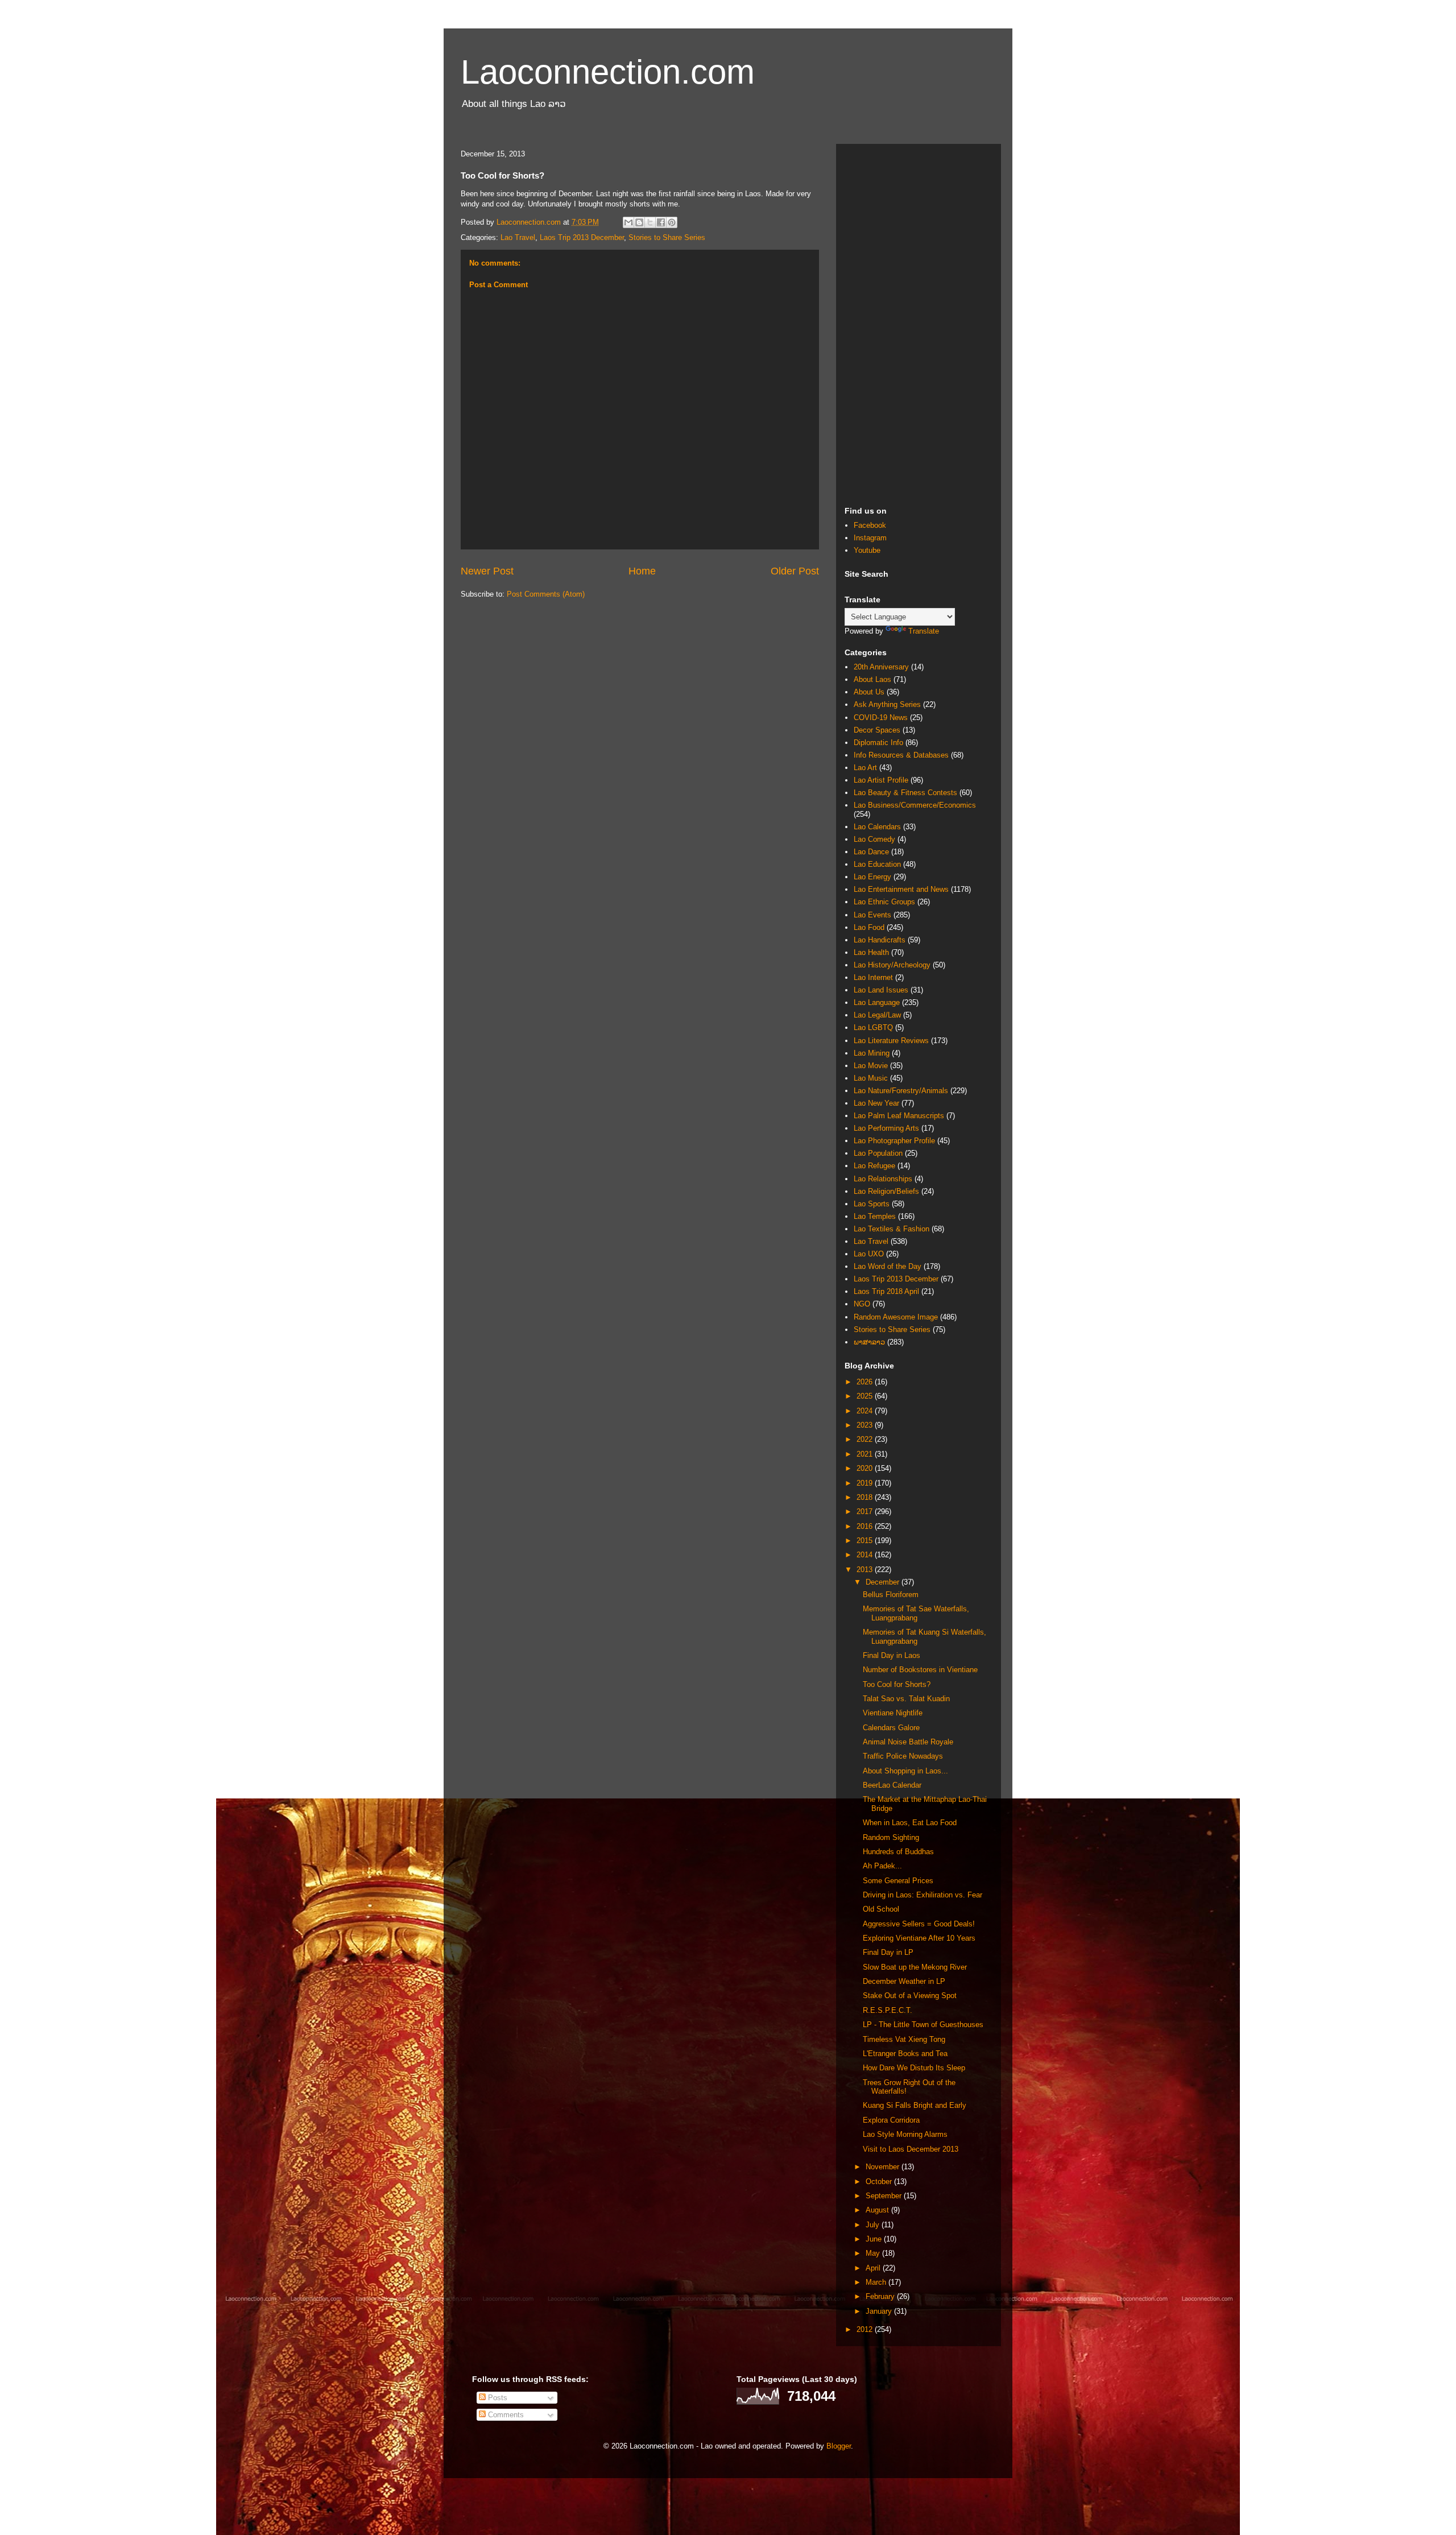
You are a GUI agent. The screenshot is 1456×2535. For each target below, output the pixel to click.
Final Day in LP (888, 1952)
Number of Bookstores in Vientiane (920, 1670)
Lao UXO (869, 1254)
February (881, 2296)
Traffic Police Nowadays (903, 1756)
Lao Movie (871, 1066)
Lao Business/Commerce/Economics (915, 805)
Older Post (795, 571)
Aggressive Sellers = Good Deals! (919, 1924)
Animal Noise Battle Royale (908, 1742)
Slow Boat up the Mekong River (915, 1967)
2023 (866, 1425)
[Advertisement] (919, 323)
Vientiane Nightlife (893, 1713)
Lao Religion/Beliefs (886, 1191)
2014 (866, 1555)
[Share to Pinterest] (672, 222)
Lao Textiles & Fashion (892, 1229)
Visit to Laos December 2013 (911, 2149)
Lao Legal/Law (877, 1015)
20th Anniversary (881, 667)
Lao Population (878, 1153)
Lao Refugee (874, 1166)
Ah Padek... (882, 1866)
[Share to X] (650, 222)
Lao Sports (872, 1204)
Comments (505, 2415)
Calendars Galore (891, 1728)
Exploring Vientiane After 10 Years (919, 1938)
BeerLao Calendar (892, 1785)
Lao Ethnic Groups (884, 902)
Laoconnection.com (608, 72)
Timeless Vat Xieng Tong (904, 2039)
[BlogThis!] (639, 222)
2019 (866, 1483)
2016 (866, 1526)
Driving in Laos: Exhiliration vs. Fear (923, 1895)
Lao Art (865, 768)
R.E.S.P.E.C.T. (888, 2010)
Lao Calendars (877, 827)
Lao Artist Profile (881, 780)
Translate (924, 631)
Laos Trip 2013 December (582, 237)
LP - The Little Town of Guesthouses (923, 2025)
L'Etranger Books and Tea (905, 2054)
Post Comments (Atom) (546, 594)
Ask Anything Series (887, 704)
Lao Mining (872, 1053)
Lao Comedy (874, 839)
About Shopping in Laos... (905, 1771)
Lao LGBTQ (873, 1027)
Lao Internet (873, 977)
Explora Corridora (891, 2120)
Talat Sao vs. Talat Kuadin (906, 1699)
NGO (862, 1304)
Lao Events (872, 915)
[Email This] (628, 222)
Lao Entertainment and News (901, 889)
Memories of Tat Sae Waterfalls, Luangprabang (916, 1613)
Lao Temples (875, 1216)
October (880, 2182)
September (885, 2196)
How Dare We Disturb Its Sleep (914, 2068)
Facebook (870, 525)
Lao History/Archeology (892, 965)
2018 (866, 1497)
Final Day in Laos (892, 1655)
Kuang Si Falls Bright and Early (915, 2105)
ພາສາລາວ (869, 1342)
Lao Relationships (883, 1179)
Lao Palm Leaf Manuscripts (899, 1116)
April (874, 2268)
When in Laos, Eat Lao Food (910, 1823)
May (874, 2253)
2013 (866, 1570)
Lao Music (871, 1078)
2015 (866, 1541)
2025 (866, 1396)
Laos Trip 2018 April (886, 1291)
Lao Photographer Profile (894, 1141)
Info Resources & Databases (901, 755)
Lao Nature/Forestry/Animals (901, 1091)
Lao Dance (871, 852)
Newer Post (487, 571)
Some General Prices (898, 1881)
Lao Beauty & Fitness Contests (905, 793)
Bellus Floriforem (891, 1595)
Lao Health (871, 952)
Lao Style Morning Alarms (905, 2134)
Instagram (870, 538)
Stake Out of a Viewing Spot (910, 1996)
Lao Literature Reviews (891, 1041)
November (884, 2167)
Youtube (867, 550)
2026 (866, 1382)
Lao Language (877, 1002)
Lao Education (877, 864)
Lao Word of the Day (888, 1266)
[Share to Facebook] (661, 222)
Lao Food (869, 927)
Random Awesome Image (896, 1317)
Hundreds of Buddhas (898, 1852)
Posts (497, 2398)
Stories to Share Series (667, 237)
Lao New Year (876, 1103)
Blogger (839, 2446)
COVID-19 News (881, 718)
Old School (881, 1909)
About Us (869, 692)
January (880, 2311)
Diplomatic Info (878, 743)
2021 (866, 1454)
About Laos (872, 679)
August (878, 2210)
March (877, 2282)
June (875, 2239)
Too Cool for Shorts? (897, 1684)
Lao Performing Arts (886, 1128)
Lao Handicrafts (880, 940)
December (884, 1582)
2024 (866, 1411)
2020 (866, 1468)
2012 (866, 2329)
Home (642, 571)
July (874, 2225)
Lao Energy (872, 877)
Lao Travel (518, 237)
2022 (866, 1439)
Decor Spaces (877, 730)
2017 (866, 1512)
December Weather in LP (904, 1981)
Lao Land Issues (881, 990)
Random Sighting (891, 1837)
